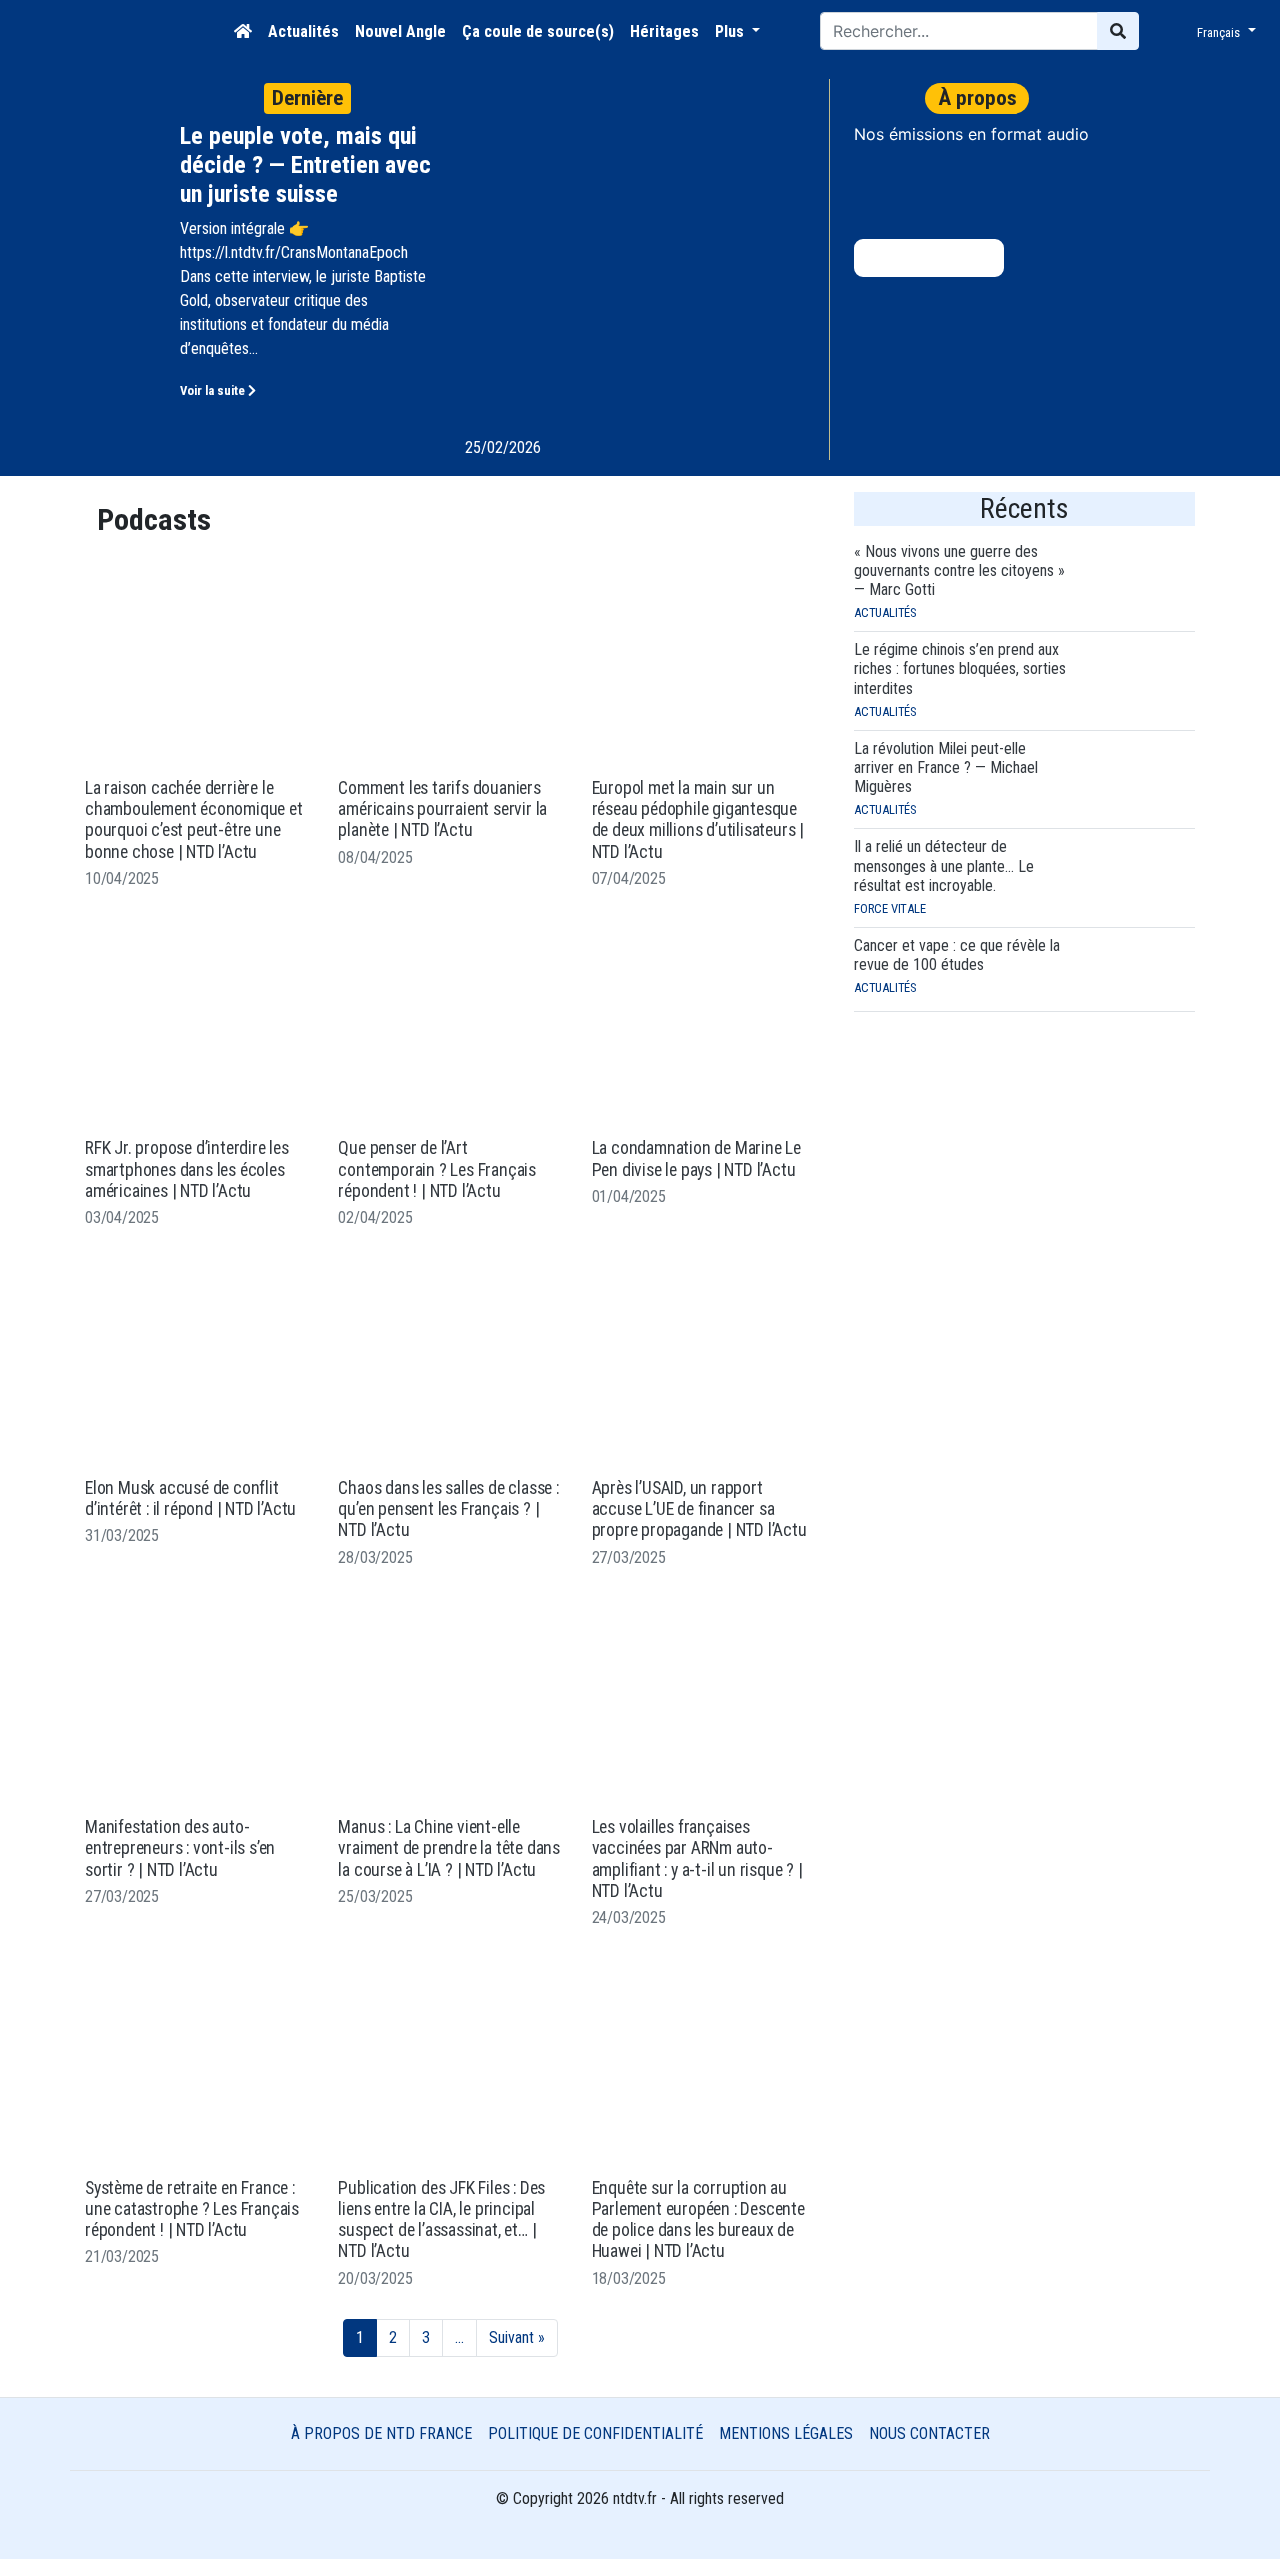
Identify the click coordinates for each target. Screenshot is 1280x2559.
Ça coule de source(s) (538, 31)
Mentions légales (786, 2433)
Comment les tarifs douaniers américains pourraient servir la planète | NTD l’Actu (442, 809)
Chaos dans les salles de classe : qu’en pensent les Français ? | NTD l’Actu (448, 1509)
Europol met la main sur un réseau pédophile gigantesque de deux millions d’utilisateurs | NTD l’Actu (698, 820)
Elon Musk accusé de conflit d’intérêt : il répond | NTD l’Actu (190, 1498)
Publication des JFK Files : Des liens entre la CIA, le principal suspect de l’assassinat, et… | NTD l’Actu (441, 2220)
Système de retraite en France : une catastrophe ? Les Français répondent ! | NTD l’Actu (192, 2209)
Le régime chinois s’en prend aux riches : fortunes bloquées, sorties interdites (960, 668)
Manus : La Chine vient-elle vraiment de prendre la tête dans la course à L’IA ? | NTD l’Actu (449, 1848)
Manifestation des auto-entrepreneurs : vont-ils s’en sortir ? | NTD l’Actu (180, 1848)
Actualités (303, 31)
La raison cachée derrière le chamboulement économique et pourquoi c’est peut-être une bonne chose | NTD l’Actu (194, 820)
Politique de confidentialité (595, 2433)
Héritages (664, 31)
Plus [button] (731, 31)
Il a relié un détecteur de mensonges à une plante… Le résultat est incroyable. (944, 865)
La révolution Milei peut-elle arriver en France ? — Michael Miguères (946, 767)
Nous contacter (929, 2433)
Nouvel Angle (400, 31)
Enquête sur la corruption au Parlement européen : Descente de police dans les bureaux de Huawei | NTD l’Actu (698, 2220)
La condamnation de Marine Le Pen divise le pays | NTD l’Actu (696, 1158)
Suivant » (517, 2337)
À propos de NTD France (381, 2433)
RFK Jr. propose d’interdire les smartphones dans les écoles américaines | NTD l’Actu (187, 1169)
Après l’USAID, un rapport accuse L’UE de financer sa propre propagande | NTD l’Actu (699, 1509)
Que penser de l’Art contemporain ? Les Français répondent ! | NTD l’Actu (437, 1169)
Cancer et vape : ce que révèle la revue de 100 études (957, 955)
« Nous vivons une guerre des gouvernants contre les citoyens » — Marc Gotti (959, 570)
